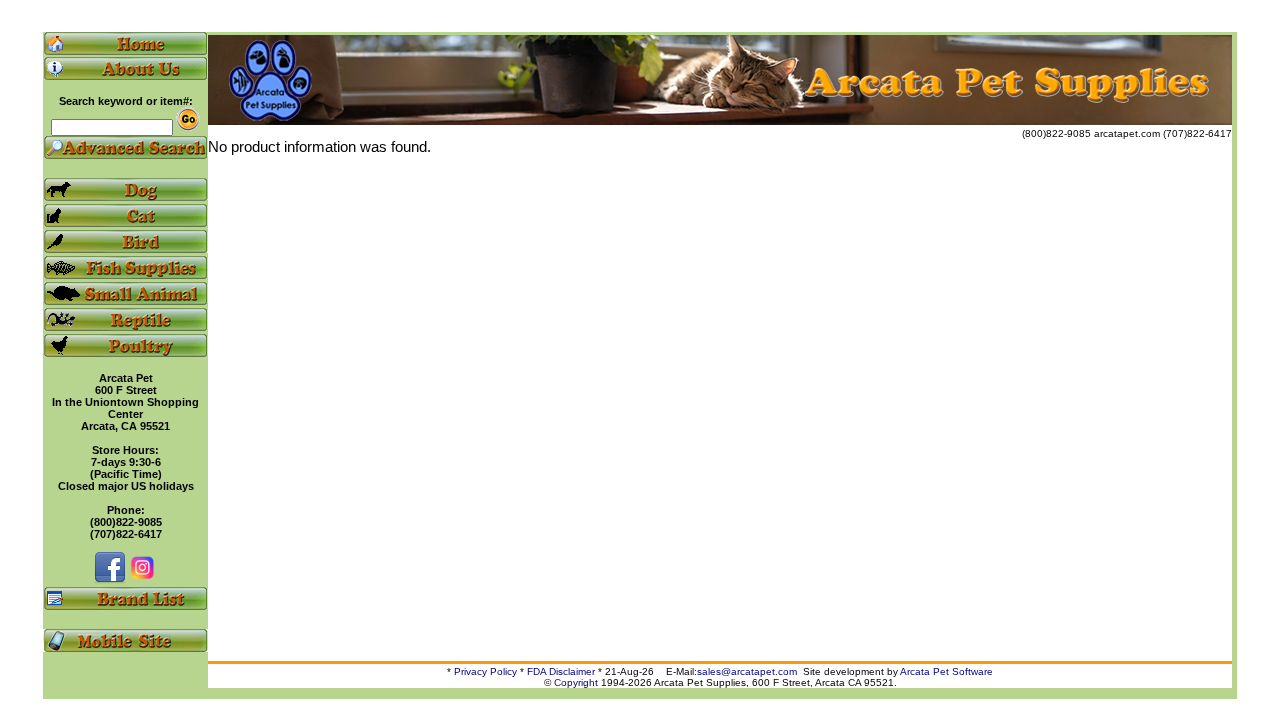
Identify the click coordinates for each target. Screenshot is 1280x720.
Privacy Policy (485, 671)
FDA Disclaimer (561, 671)
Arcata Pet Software (946, 671)
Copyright (576, 682)
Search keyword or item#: (126, 101)
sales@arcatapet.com (747, 671)
